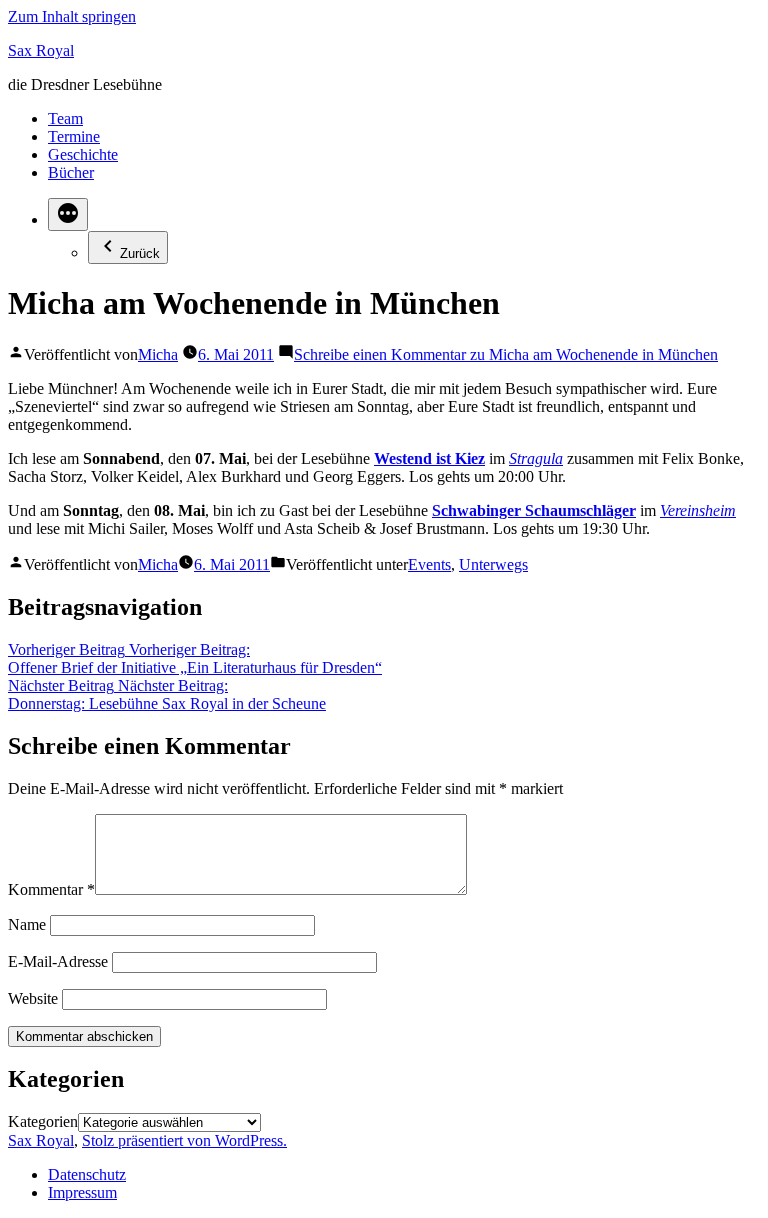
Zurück (140, 253)
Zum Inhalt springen (72, 16)
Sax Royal (41, 50)
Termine (74, 136)
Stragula (536, 458)
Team (65, 118)
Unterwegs (493, 564)
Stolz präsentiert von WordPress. (184, 1140)
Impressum (82, 1192)
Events (429, 564)
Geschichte (83, 154)
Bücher (71, 172)
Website (33, 998)
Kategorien (43, 1121)
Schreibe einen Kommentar (506, 354)
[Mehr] (68, 214)
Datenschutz (87, 1174)
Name (27, 924)
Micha (158, 354)
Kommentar (51, 889)
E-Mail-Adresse (58, 961)
